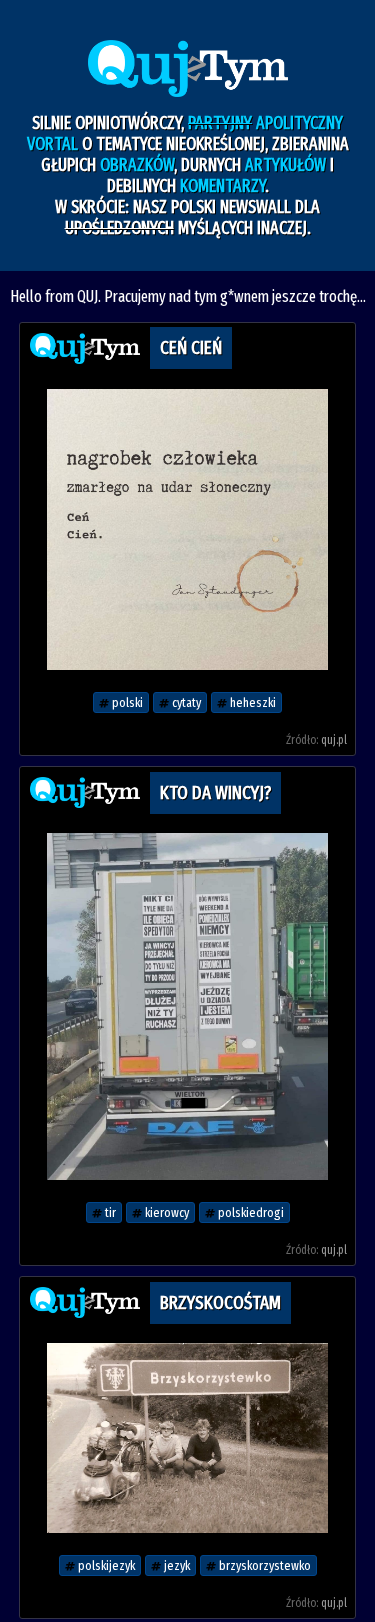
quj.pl (334, 740)
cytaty (185, 702)
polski (126, 702)
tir (109, 1212)
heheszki (251, 702)
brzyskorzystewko (263, 1565)
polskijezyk (105, 1565)
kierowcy (165, 1212)
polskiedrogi (249, 1212)
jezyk (175, 1565)
